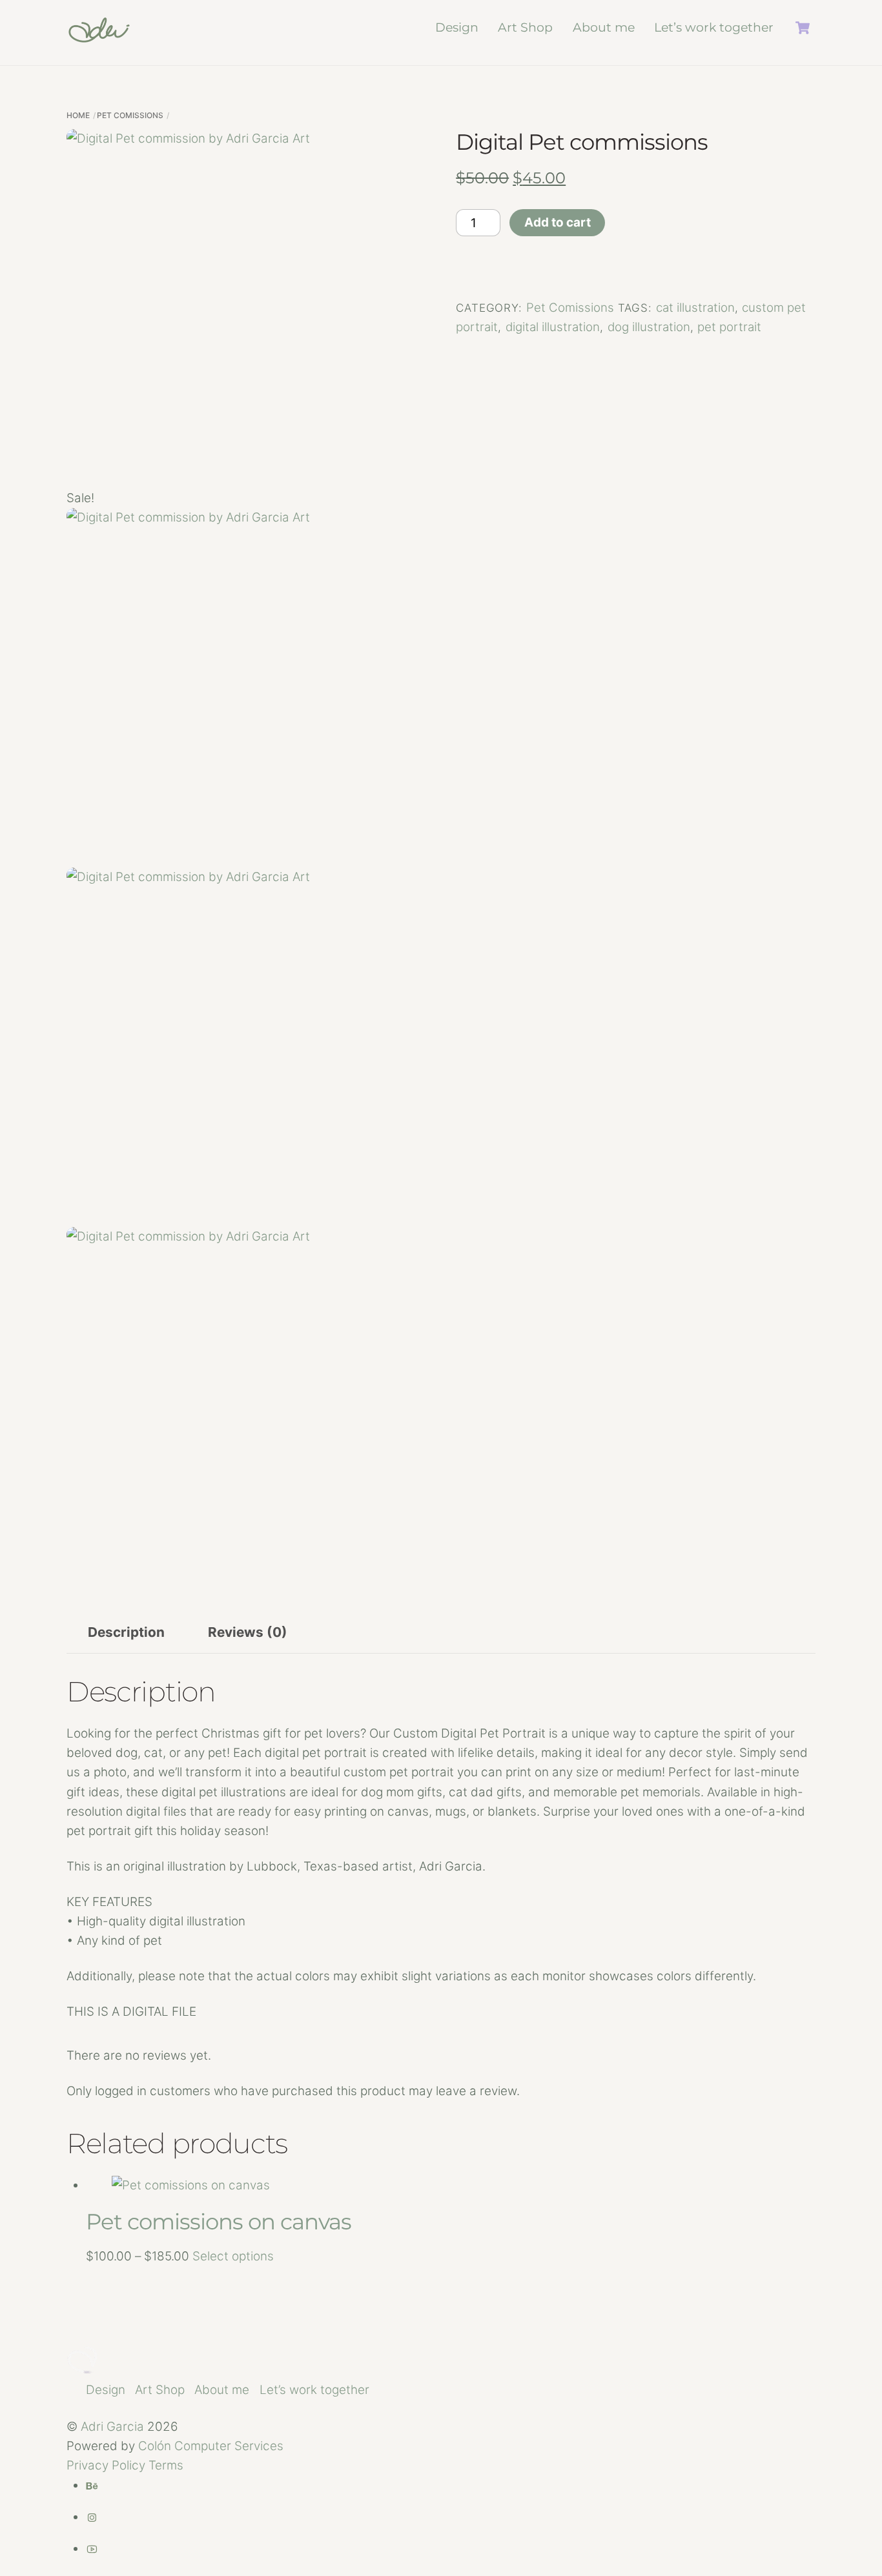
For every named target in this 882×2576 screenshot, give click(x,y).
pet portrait (729, 327)
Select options (233, 2256)
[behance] (92, 2485)
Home (78, 115)
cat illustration (695, 308)
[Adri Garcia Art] (99, 37)
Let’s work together (714, 27)
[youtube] (92, 2549)
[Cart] (803, 28)
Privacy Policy (106, 2465)
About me (604, 27)
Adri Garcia (112, 2427)
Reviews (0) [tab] (248, 1632)
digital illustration (553, 327)
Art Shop (525, 27)
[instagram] (92, 2517)
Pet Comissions (130, 115)
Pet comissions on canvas (219, 2222)
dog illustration (649, 327)
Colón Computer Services (211, 2446)
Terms (166, 2465)
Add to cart (558, 222)
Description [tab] (126, 1632)
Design (457, 27)
